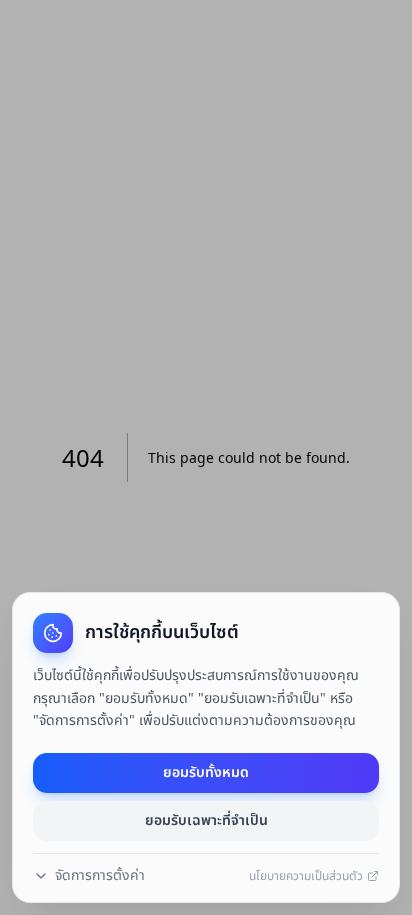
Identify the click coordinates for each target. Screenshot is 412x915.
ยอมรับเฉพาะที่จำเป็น (206, 820)
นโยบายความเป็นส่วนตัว (306, 876)
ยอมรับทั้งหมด (206, 772)
